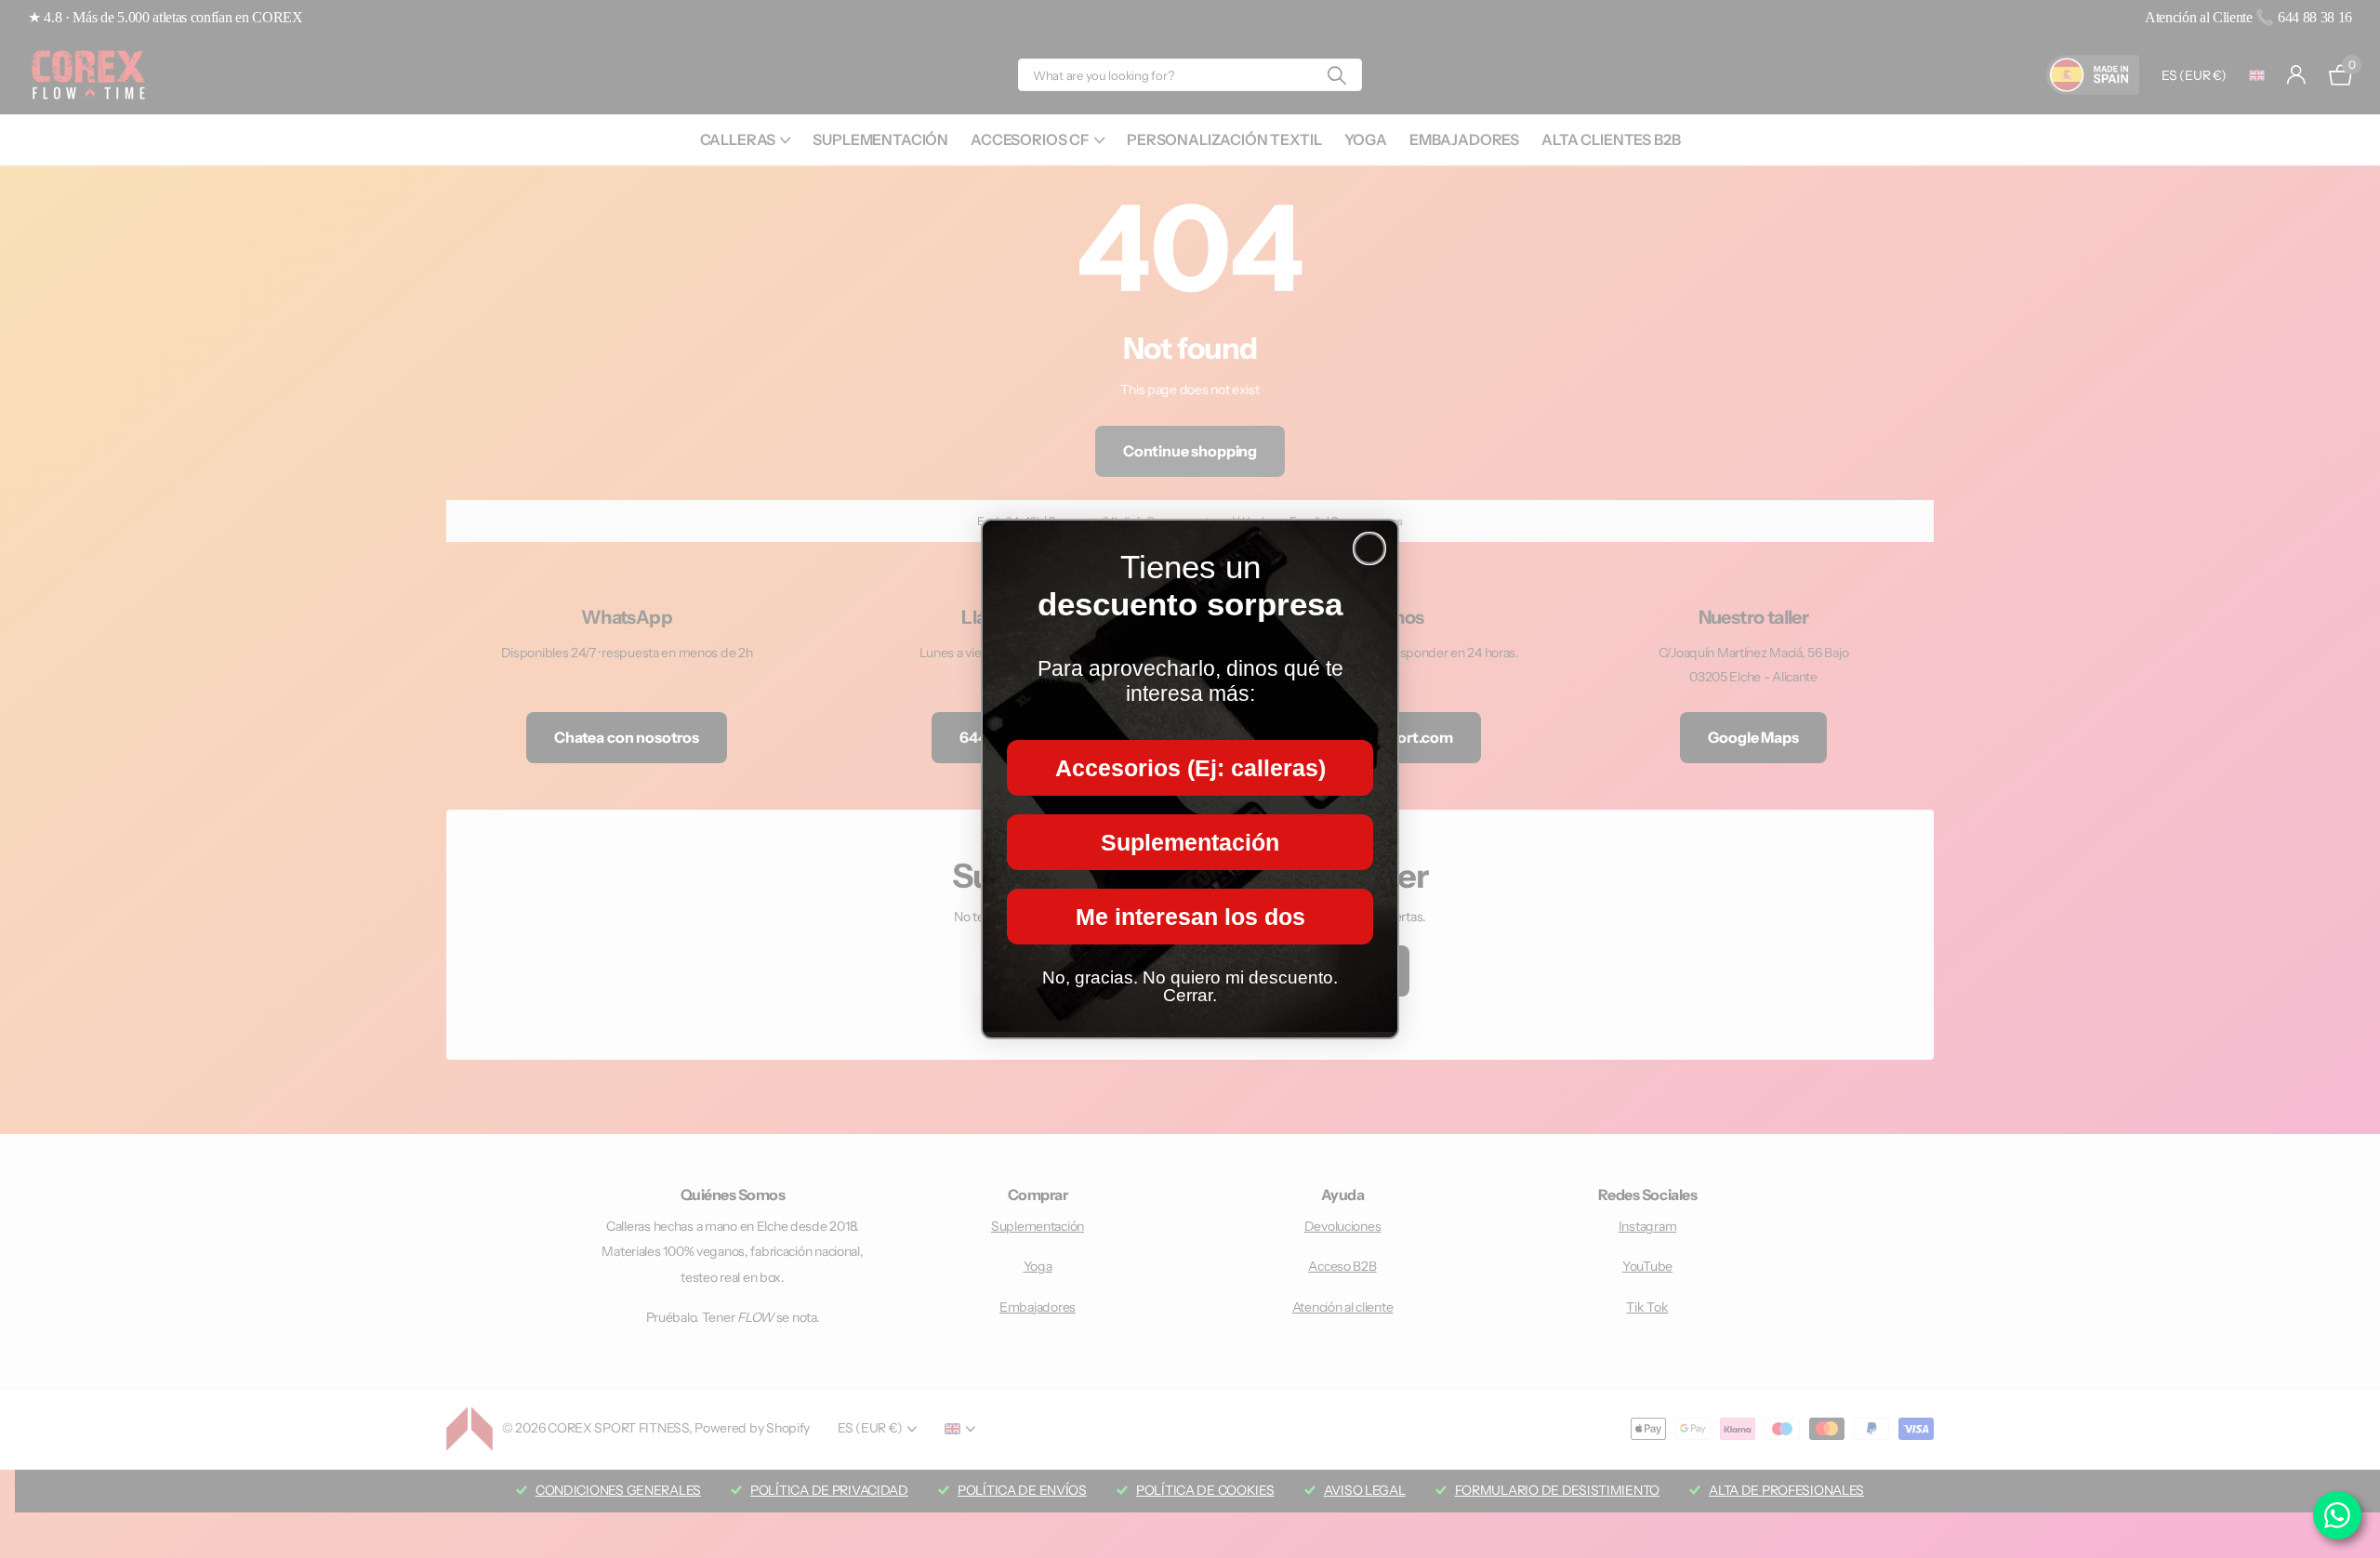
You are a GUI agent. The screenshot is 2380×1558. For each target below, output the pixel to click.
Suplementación (1190, 842)
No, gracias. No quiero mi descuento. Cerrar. (1190, 986)
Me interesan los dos (1190, 917)
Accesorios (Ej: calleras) (1190, 768)
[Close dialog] (1369, 548)
